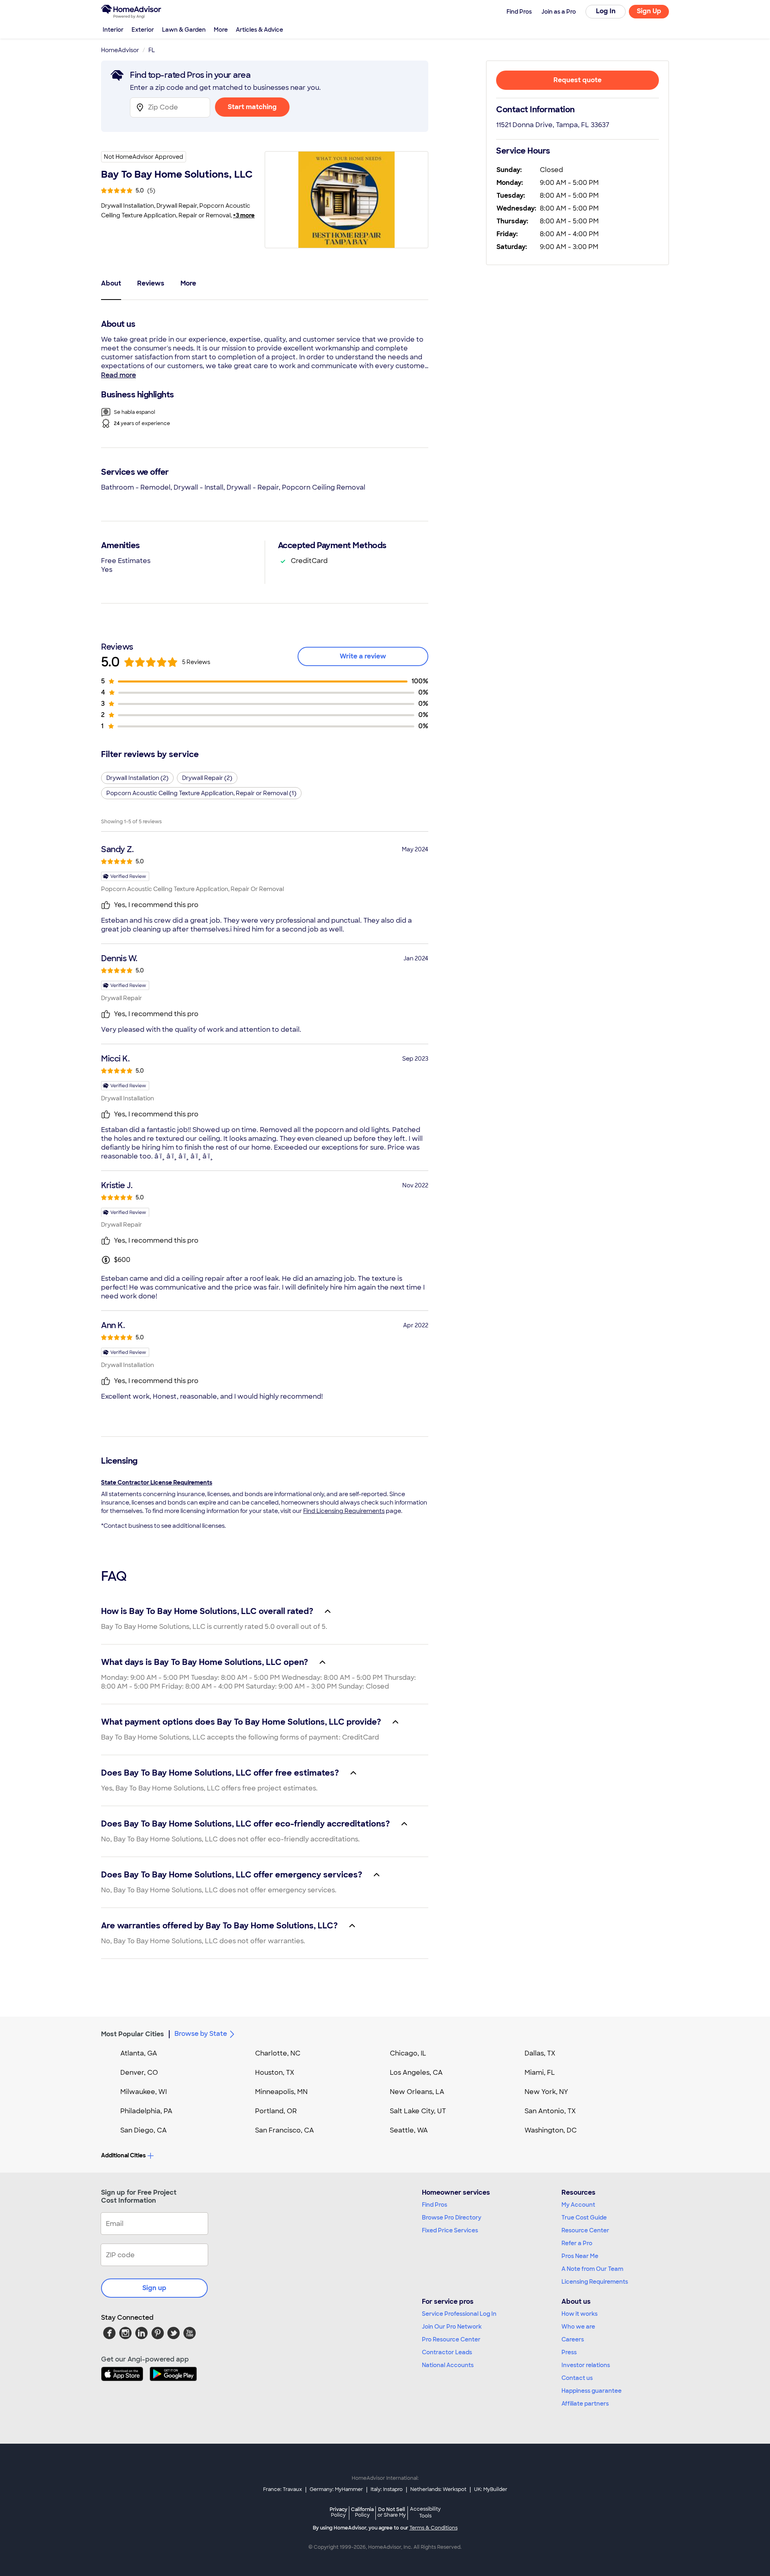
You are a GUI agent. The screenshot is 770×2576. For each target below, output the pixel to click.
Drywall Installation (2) (137, 778)
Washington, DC (551, 2130)
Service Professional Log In (459, 2314)
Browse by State (201, 2034)
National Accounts (448, 2365)
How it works (580, 2314)
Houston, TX (275, 2073)
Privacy (338, 2512)
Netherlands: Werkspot (438, 2489)
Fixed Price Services (450, 2230)
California (362, 2512)
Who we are (578, 2327)
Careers (573, 2339)
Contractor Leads (447, 2352)
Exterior (143, 30)
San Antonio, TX (550, 2111)
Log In (606, 11)
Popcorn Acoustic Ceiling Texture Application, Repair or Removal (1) (201, 793)
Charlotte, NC (278, 2053)
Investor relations (586, 2365)
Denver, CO (139, 2073)
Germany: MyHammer (336, 2489)
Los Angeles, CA (416, 2073)
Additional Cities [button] (123, 2155)
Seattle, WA (409, 2130)
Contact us (577, 2378)
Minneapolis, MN (281, 2092)
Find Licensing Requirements (344, 1511)
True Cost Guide (584, 2218)
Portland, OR (276, 2111)
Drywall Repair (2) (207, 778)
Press (569, 2352)
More (221, 30)
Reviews (151, 283)
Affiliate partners (585, 2404)
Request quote (577, 80)
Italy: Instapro (387, 2489)
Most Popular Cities (133, 2034)
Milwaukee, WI (144, 2092)
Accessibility (425, 2513)
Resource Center (585, 2230)
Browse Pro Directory (452, 2218)
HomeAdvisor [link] (120, 50)
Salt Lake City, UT (418, 2111)
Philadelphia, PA (146, 2111)
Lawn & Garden (184, 30)
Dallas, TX (540, 2053)
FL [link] (152, 50)
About (111, 283)
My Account (578, 2205)
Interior (113, 30)
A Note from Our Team (592, 2269)
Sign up (154, 2288)
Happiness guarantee (592, 2391)
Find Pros (435, 2205)
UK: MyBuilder (491, 2489)
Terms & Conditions (434, 2528)
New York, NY (546, 2092)
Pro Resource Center (451, 2339)
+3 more (244, 215)
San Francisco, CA (285, 2130)
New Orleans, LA (417, 2092)
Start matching (252, 107)
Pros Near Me (580, 2256)
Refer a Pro (577, 2243)
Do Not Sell (392, 2512)
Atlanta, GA (139, 2053)
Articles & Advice (259, 30)
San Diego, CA (144, 2130)
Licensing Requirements (595, 2282)
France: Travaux (283, 2489)
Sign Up (649, 11)
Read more (119, 375)
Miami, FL (540, 2073)
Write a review (363, 656)
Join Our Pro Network (452, 2327)
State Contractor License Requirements (157, 1482)
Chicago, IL (408, 2053)
